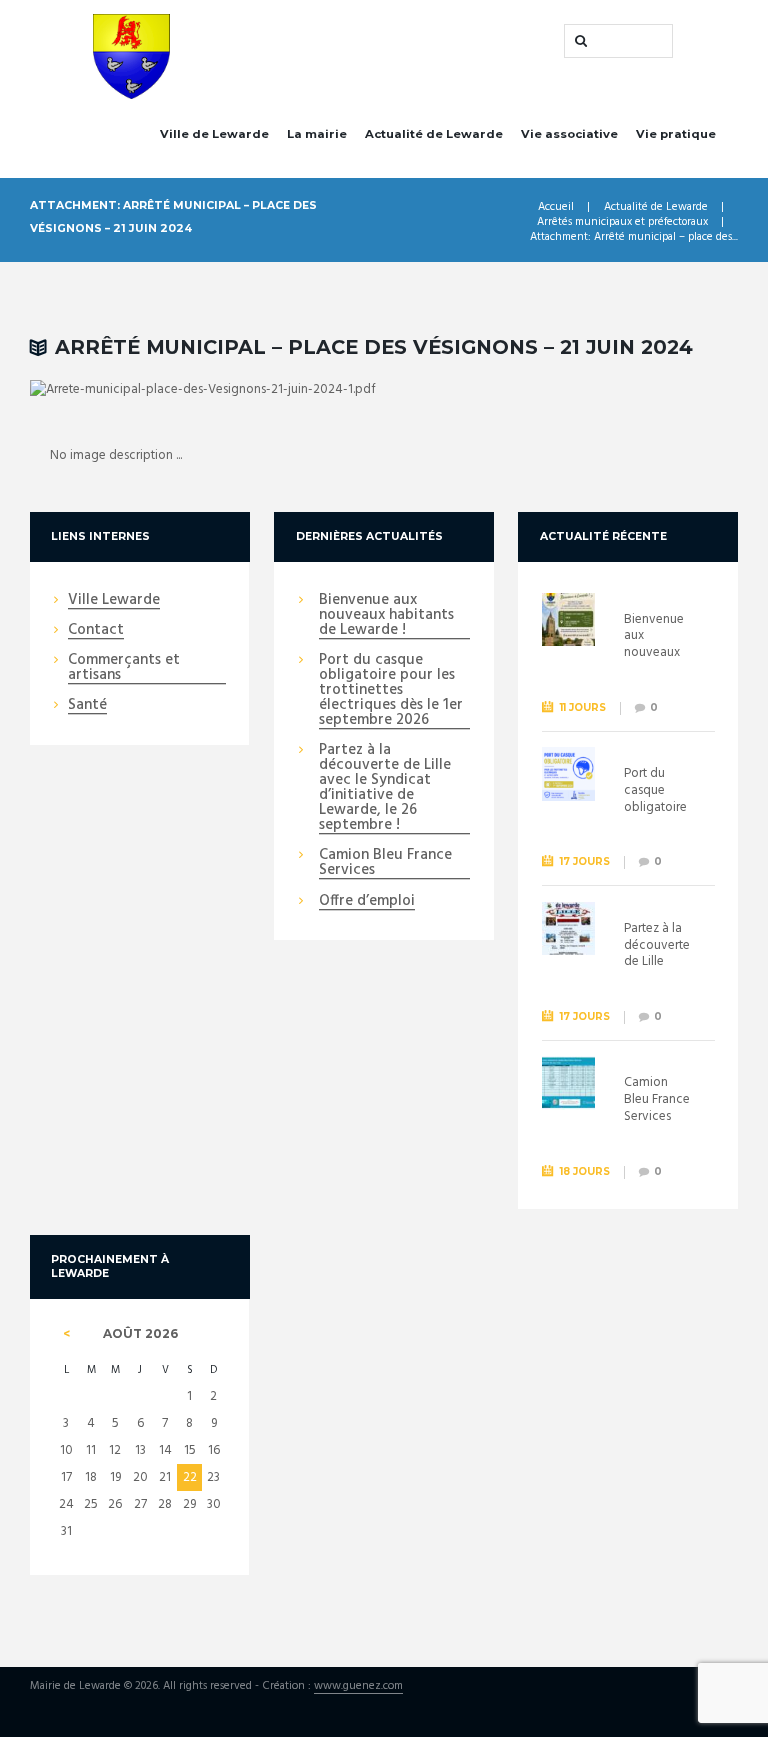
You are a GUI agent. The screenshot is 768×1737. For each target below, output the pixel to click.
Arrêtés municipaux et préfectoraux (622, 222)
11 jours (583, 707)
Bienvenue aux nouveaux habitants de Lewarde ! (386, 616)
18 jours (585, 1171)
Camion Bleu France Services (385, 863)
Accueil (556, 207)
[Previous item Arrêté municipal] (207, 390)
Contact (96, 631)
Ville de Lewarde (214, 134)
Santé (87, 706)
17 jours (585, 861)
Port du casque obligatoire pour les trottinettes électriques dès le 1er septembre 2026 (391, 691)
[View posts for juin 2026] (66, 1334)
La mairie (317, 134)
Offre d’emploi (367, 902)
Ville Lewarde (114, 601)
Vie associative (569, 134)
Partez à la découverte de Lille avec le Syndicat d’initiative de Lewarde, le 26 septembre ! (385, 788)
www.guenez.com (358, 1687)
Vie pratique (676, 134)
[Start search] (579, 41)
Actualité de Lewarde (434, 134)
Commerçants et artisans (124, 668)
